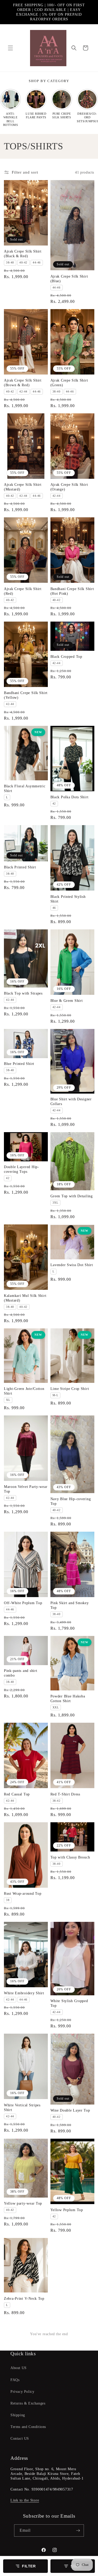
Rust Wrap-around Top (23, 1893)
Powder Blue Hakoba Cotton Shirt (68, 1698)
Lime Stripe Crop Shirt (70, 1389)
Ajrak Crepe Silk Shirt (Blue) (69, 279)
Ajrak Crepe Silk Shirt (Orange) (69, 487)
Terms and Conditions (28, 2427)
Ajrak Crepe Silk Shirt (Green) (69, 383)
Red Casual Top (17, 1794)
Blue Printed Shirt (19, 1064)
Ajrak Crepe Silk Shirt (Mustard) (23, 487)
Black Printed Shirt (20, 867)
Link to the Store (25, 2500)
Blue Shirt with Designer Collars (71, 1101)
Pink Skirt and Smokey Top (70, 1605)
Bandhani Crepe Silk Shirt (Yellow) (26, 695)
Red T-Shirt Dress (65, 1794)
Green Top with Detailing (72, 1196)
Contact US (20, 2439)
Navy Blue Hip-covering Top (71, 1501)
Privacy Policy (22, 2392)
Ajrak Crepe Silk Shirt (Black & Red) (23, 254)
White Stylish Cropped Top (69, 2003)
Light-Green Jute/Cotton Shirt (24, 1391)
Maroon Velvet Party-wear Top (26, 1489)
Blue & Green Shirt (67, 1001)
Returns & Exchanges (28, 2403)
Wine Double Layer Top (70, 2110)
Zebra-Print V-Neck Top (24, 2298)
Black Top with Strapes (23, 993)
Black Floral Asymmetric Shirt (25, 788)
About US (19, 2368)
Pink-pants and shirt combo (21, 1673)
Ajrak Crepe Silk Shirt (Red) (23, 591)
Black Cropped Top (66, 657)
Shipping (18, 2415)
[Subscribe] (78, 2531)
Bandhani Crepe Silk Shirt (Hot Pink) (72, 591)
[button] (10, 48)
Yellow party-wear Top (23, 2203)
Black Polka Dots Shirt (70, 797)
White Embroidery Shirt (24, 1993)
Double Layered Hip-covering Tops (22, 1169)
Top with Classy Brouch (70, 1857)
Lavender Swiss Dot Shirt (72, 1265)
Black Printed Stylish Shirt (68, 899)
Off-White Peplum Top (23, 1603)
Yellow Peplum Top (67, 2210)
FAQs (15, 2380)
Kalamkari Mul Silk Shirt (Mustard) (25, 1298)
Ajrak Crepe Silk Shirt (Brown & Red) (23, 383)
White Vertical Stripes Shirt (22, 2107)
